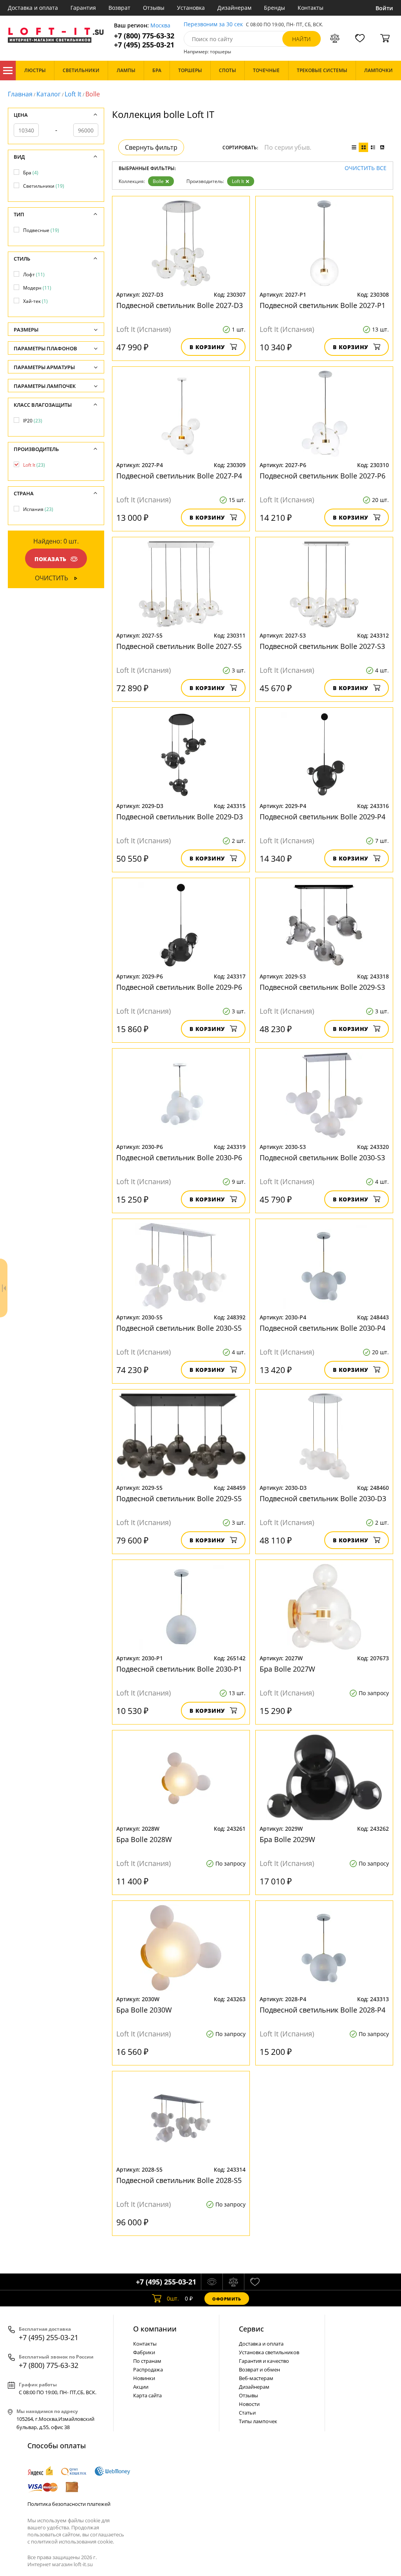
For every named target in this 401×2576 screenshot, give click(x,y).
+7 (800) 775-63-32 (144, 36)
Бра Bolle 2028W (144, 1839)
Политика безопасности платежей (69, 2504)
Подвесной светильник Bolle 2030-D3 (323, 1498)
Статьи (247, 2413)
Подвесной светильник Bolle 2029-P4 (322, 817)
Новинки (144, 2378)
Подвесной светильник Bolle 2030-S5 (179, 1328)
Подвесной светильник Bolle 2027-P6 (322, 476)
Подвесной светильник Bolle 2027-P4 (179, 476)
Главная (20, 94)
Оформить (227, 2299)
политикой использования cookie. (72, 2542)
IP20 (33, 421)
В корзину (207, 347)
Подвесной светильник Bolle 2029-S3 (322, 987)
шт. (173, 2298)
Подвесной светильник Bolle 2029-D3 (180, 817)
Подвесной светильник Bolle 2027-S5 (179, 646)
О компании (155, 2329)
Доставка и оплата (33, 8)
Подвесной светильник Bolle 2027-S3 (322, 646)
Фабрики (144, 2352)
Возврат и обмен (259, 2369)
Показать (51, 559)
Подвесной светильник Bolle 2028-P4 (322, 2010)
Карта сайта (147, 2395)
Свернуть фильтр (151, 147)
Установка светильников (269, 2352)
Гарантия (83, 8)
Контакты (311, 8)
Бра (31, 173)
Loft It (73, 94)
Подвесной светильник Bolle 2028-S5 (179, 2180)
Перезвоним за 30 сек (213, 24)
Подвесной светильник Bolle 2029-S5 (179, 1498)
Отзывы (154, 8)
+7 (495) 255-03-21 (144, 45)
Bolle (158, 181)
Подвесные (41, 230)
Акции (141, 2387)
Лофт (34, 274)
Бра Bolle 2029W (287, 1839)
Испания (38, 509)
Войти (384, 8)
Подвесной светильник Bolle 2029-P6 (179, 987)
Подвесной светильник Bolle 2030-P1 (179, 1669)
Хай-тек (35, 301)
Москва (160, 26)
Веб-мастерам (256, 2378)
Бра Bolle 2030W (144, 2010)
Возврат (119, 8)
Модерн (37, 288)
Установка (191, 8)
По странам (147, 2361)
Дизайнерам (234, 8)
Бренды (275, 8)
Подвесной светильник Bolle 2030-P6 (179, 1158)
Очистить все (366, 168)
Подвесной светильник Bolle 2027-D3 (180, 305)
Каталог (8, 71)
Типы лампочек (258, 2421)
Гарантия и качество (264, 2361)
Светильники (44, 186)
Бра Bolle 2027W (287, 1669)
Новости (249, 2404)
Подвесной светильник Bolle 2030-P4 (322, 1328)
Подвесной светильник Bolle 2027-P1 (322, 305)
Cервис (251, 2329)
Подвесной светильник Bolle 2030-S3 (322, 1158)
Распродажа (148, 2369)
